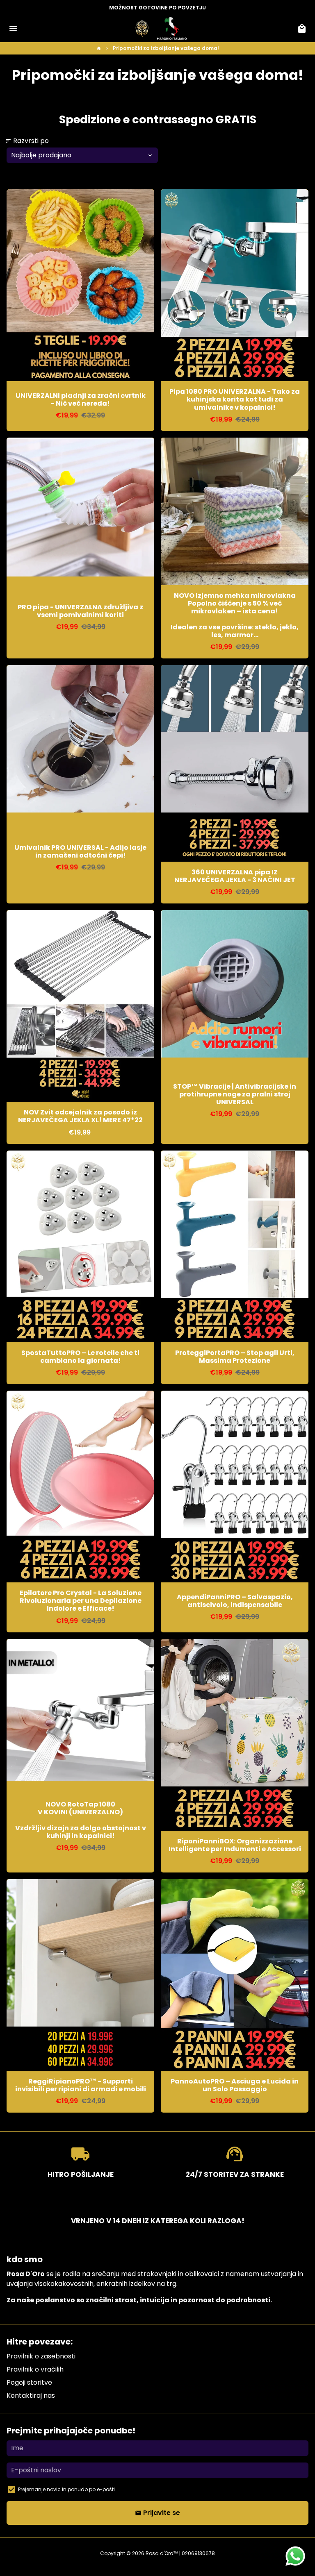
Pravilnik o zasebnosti (41, 2356)
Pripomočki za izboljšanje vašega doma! (166, 48)
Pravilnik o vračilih (35, 2369)
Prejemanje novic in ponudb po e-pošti (66, 2489)
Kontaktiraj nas (31, 2396)
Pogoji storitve (29, 2382)
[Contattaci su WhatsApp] (295, 2556)
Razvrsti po (27, 141)
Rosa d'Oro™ (162, 2553)
